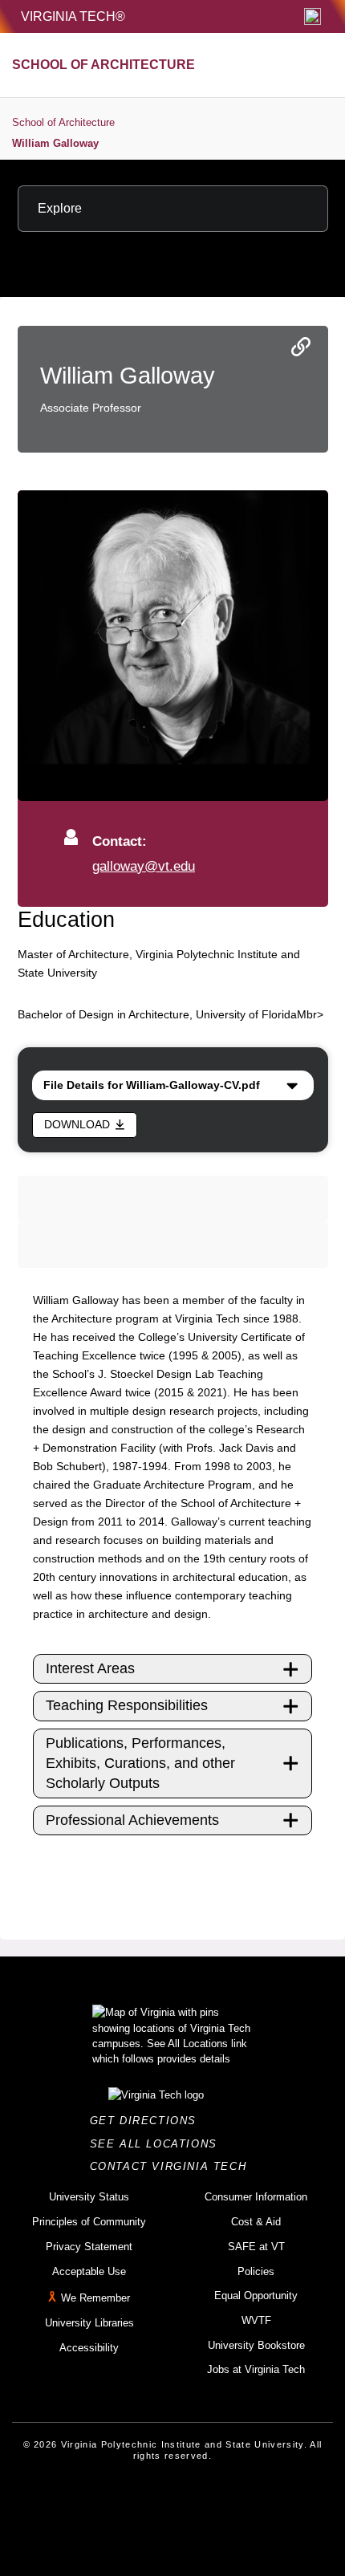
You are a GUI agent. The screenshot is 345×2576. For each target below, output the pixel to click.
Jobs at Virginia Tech (256, 2369)
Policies (256, 2271)
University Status (89, 2197)
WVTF (256, 2320)
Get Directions (148, 2121)
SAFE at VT (256, 2247)
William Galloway (55, 143)
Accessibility (89, 2348)
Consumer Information (256, 2197)
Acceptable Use (89, 2271)
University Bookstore (256, 2345)
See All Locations (158, 2144)
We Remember (95, 2298)
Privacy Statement (89, 2247)
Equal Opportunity (256, 2296)
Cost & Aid (256, 2222)
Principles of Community (89, 2222)
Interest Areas (90, 1668)
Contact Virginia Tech (173, 2166)
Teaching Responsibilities (127, 1705)
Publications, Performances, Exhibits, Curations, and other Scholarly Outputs (140, 1763)
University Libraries (89, 2323)
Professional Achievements (132, 1820)
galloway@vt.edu (144, 866)
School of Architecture (63, 122)
